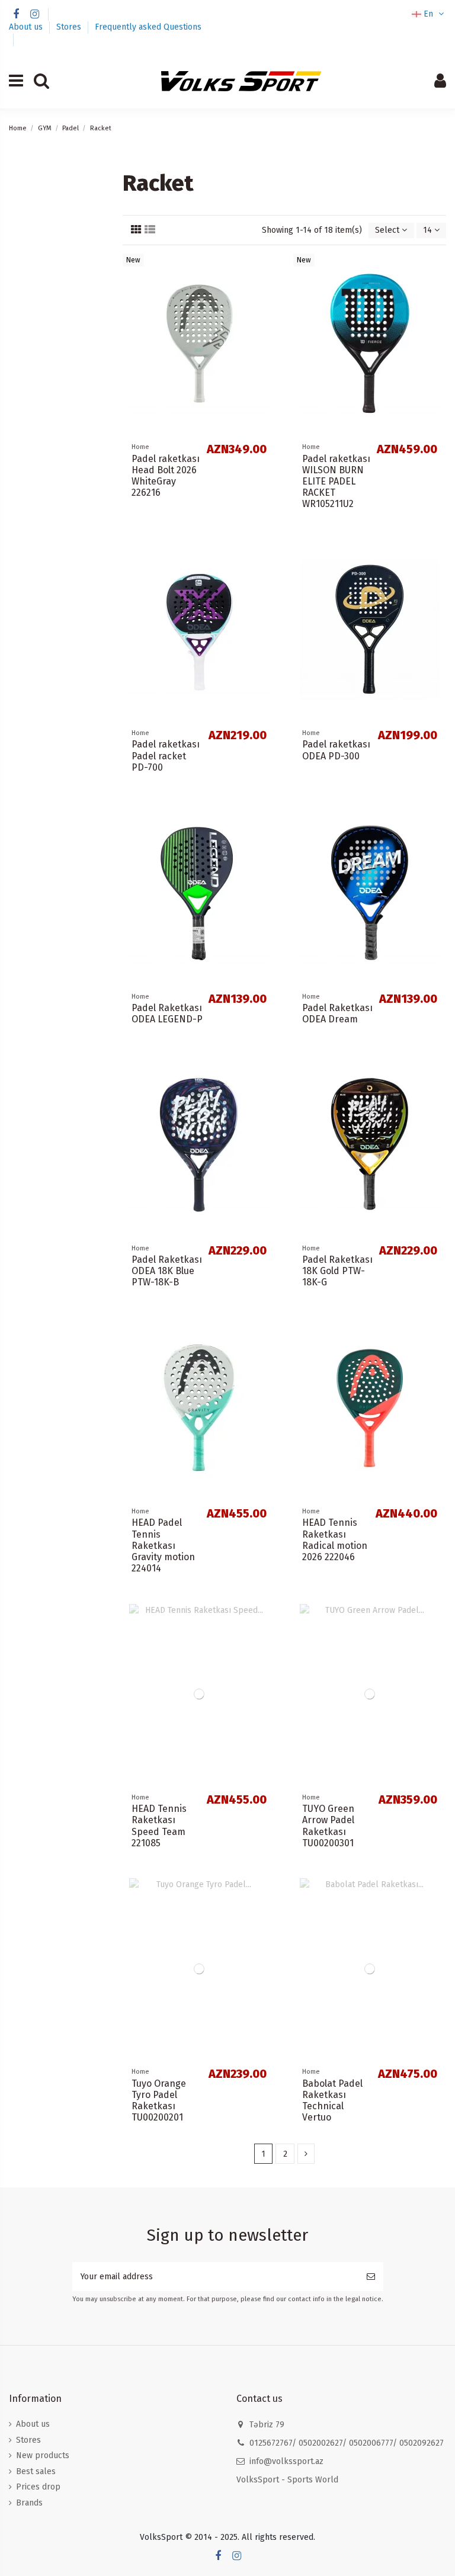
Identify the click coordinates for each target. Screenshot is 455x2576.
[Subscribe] (371, 2277)
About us (27, 27)
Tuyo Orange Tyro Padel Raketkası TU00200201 (159, 2101)
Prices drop (38, 2487)
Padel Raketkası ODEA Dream (337, 1013)
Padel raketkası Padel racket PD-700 (166, 756)
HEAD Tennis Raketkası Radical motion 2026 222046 (335, 1540)
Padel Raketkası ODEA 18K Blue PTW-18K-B (167, 1271)
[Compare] (267, 271)
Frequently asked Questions (148, 27)
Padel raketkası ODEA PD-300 (336, 750)
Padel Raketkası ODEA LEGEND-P (167, 1013)
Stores (70, 27)
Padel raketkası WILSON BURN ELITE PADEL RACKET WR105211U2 (336, 482)
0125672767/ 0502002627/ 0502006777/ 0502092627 (347, 2443)
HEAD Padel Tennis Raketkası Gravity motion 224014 (163, 1545)
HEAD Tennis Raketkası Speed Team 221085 (159, 1826)
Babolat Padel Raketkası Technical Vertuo (332, 2101)
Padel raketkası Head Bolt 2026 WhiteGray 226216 (166, 476)
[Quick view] (267, 292)
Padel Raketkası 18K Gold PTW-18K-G (337, 1271)
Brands (29, 2503)
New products (43, 2455)
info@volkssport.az (286, 2461)
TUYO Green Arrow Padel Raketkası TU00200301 (328, 1826)
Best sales (36, 2471)
